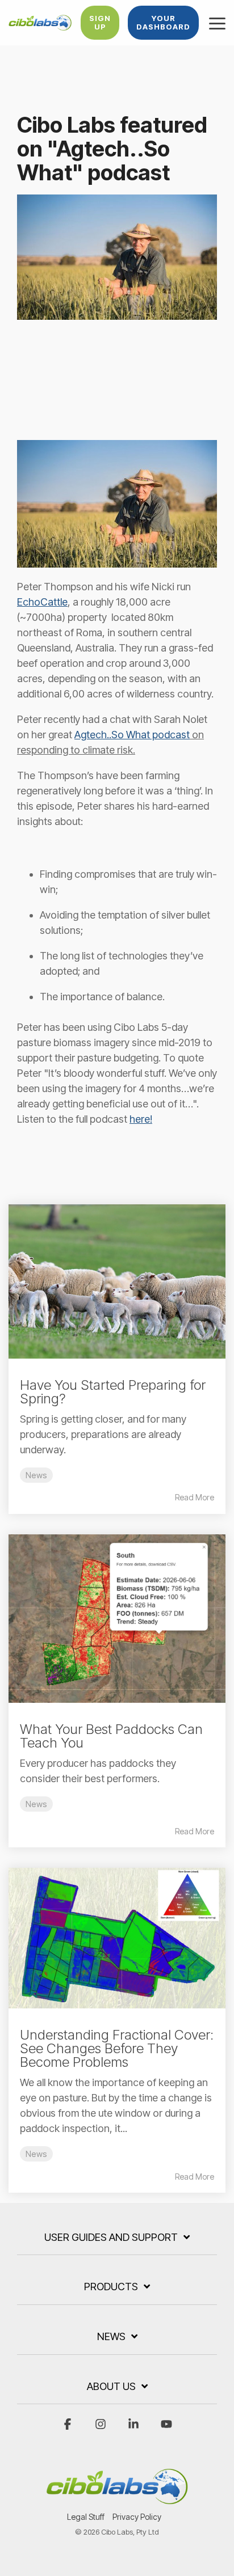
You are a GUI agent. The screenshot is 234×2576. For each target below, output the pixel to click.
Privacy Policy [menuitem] (137, 2517)
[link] (119, 504)
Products (111, 2287)
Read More (195, 1498)
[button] (217, 23)
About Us (111, 2386)
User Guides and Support (111, 2237)
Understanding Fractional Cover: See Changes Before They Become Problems (117, 2048)
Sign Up (100, 22)
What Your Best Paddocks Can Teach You (111, 1736)
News (36, 1475)
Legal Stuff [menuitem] (86, 2517)
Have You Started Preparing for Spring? (113, 1392)
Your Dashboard (163, 22)
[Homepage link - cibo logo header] (117, 2499)
